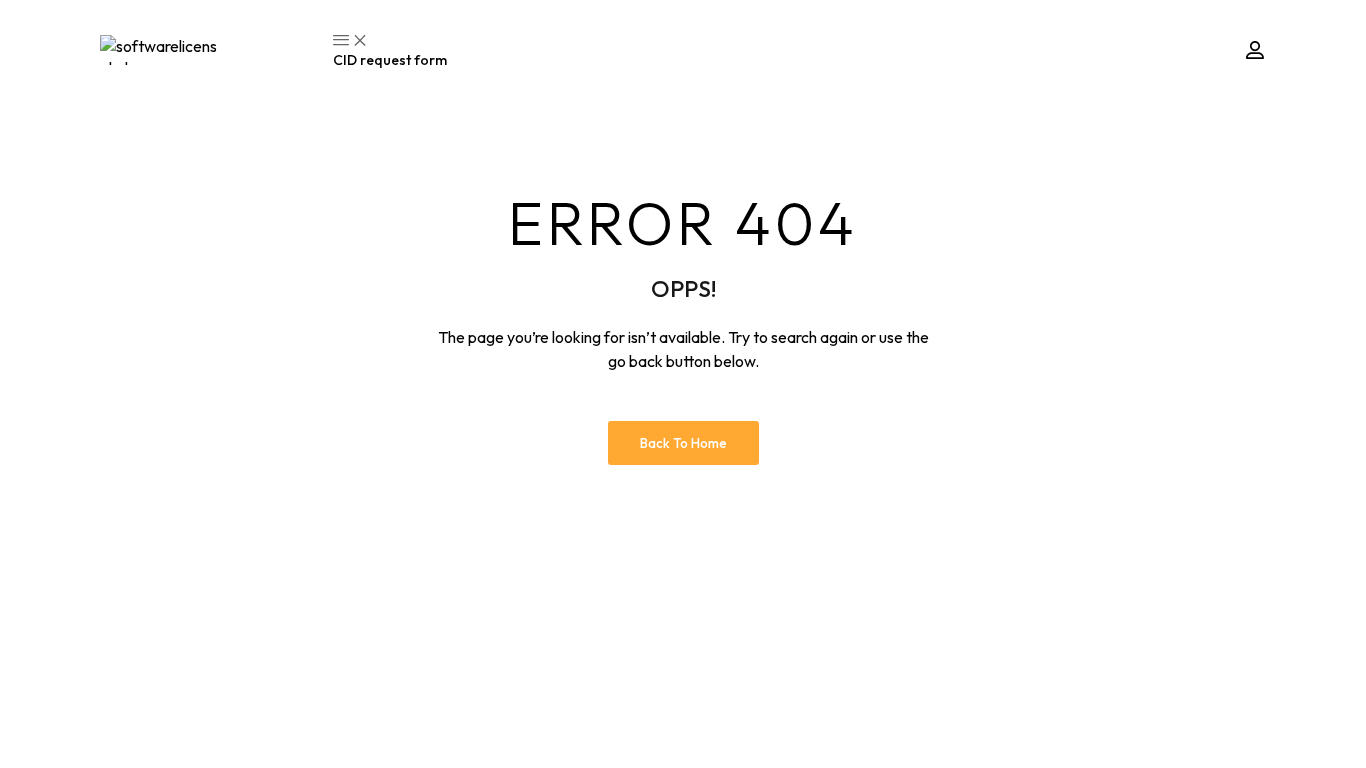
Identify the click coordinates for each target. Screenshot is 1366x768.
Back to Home (683, 443)
